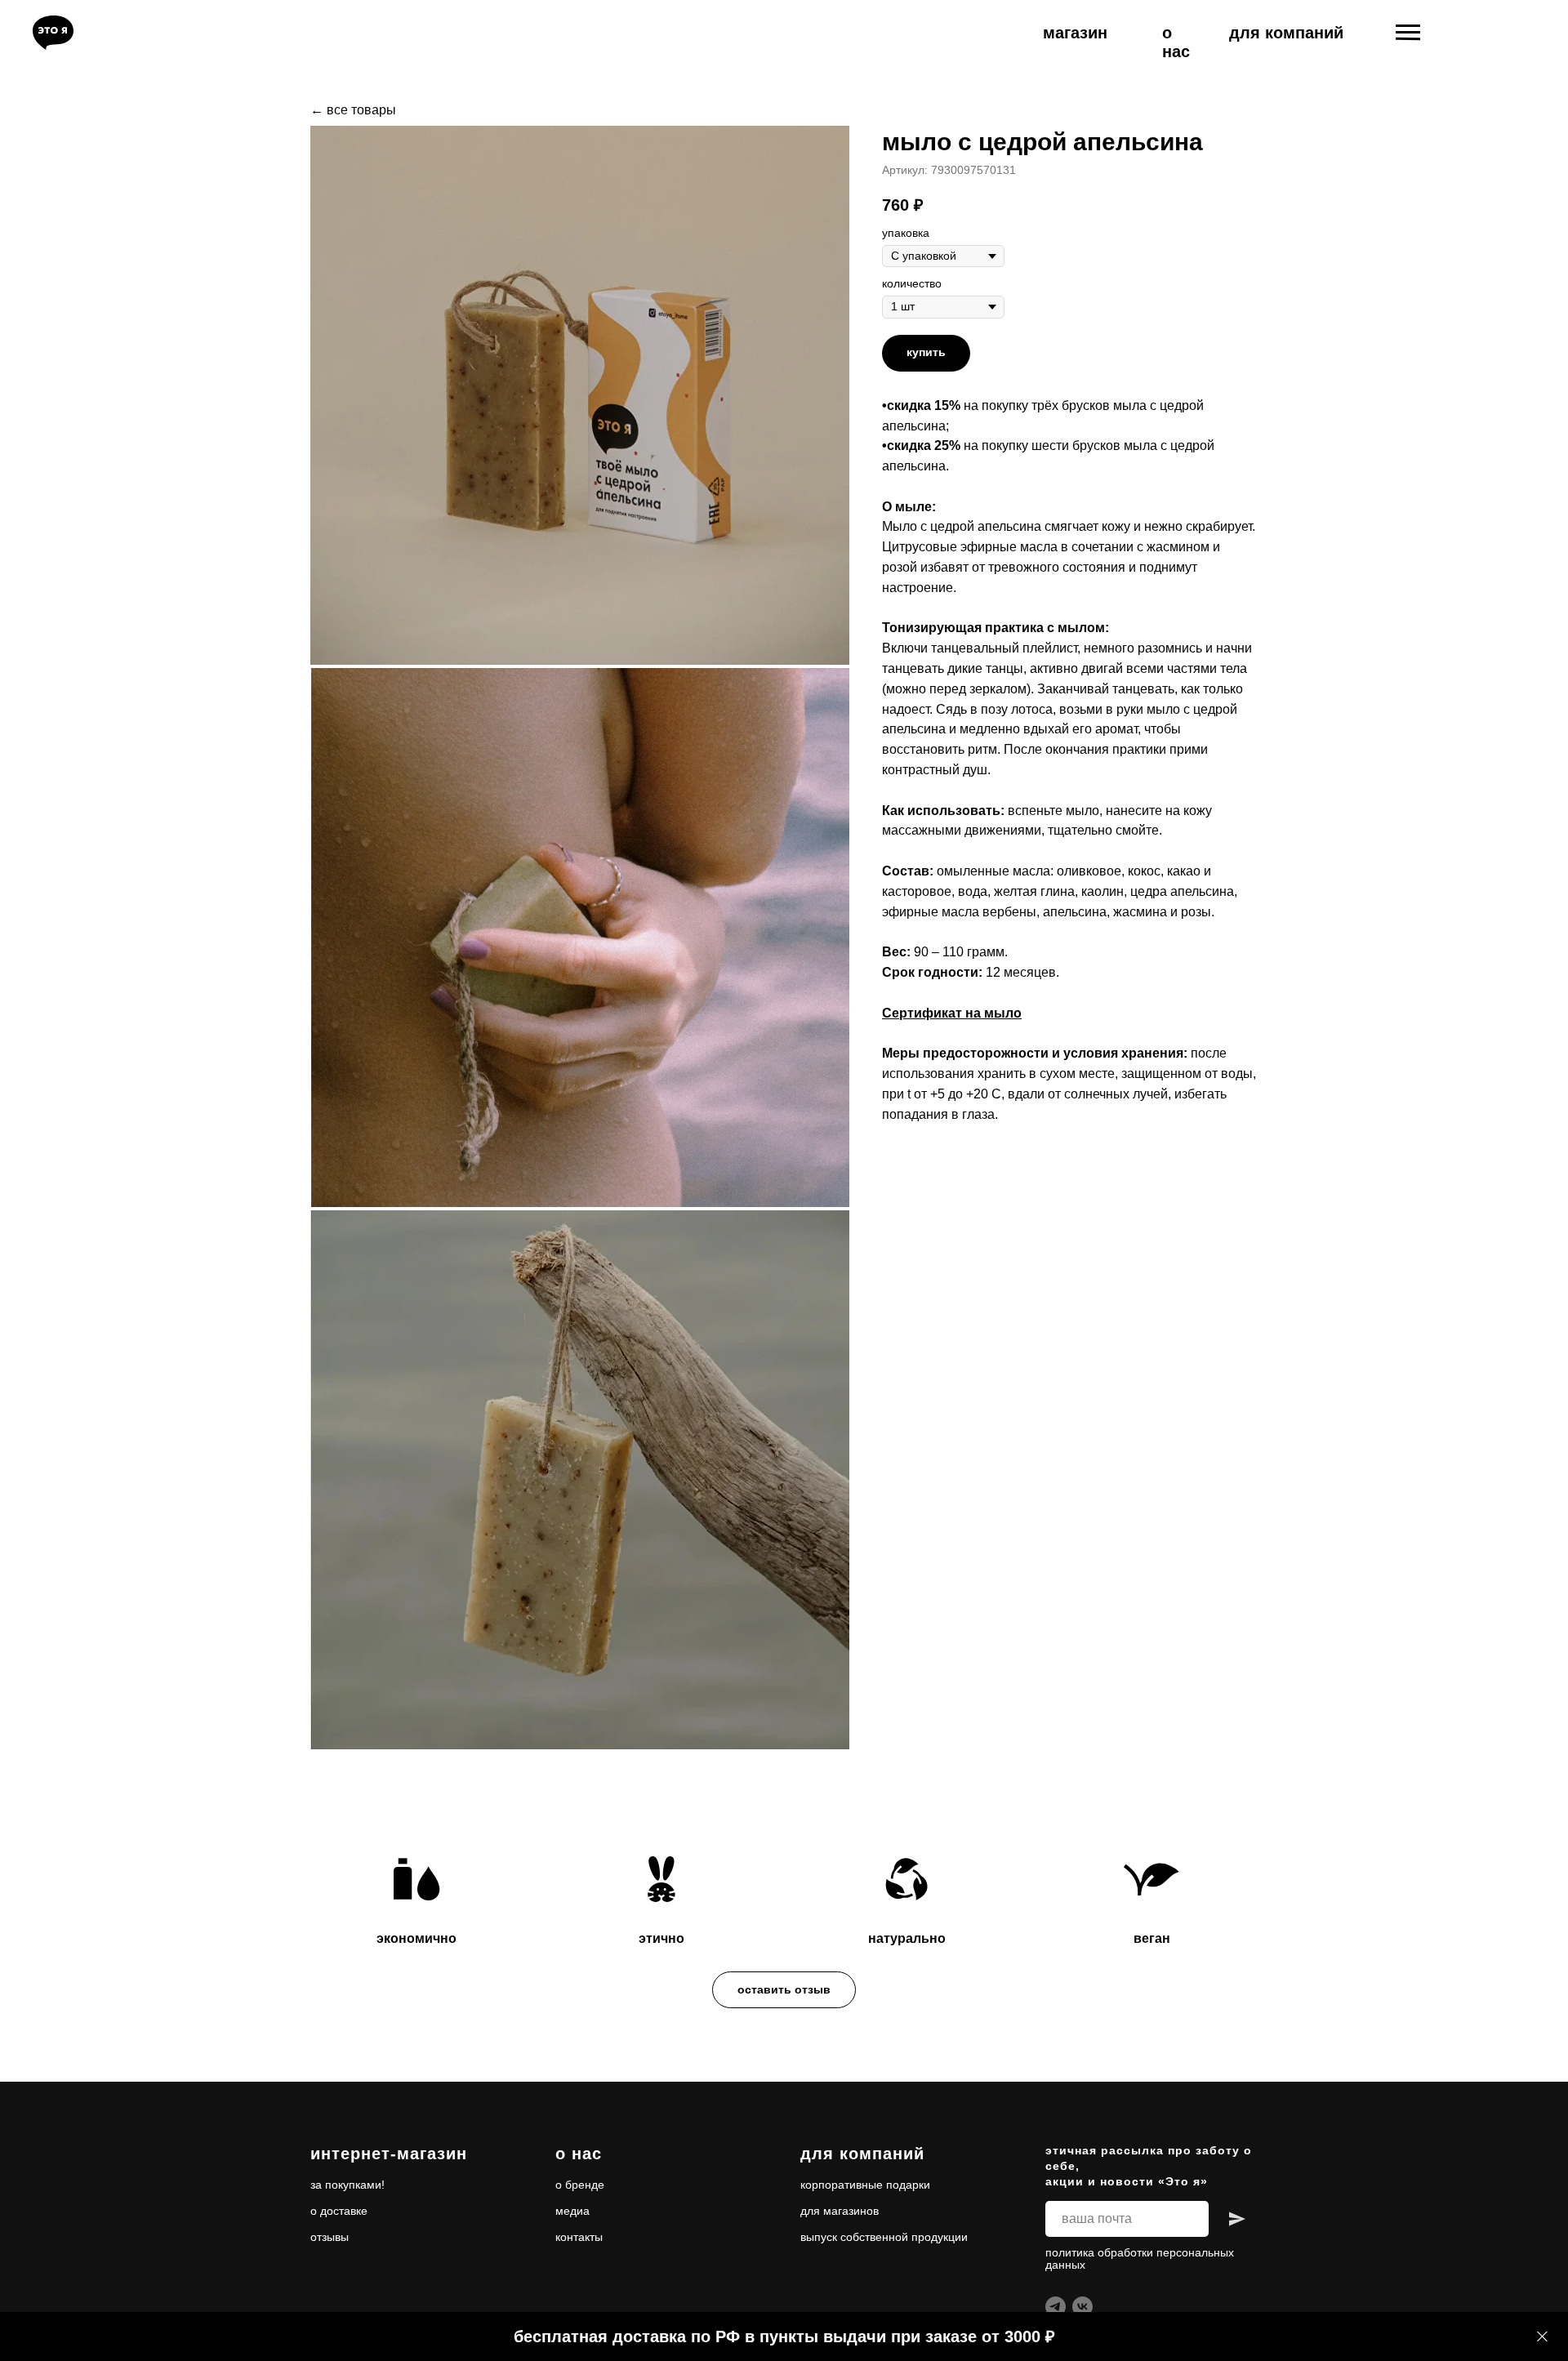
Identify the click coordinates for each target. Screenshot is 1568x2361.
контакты (579, 2237)
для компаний (1286, 33)
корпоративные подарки (865, 2185)
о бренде (580, 2185)
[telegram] (1056, 2307)
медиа (572, 2211)
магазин (1075, 33)
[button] (784, 1990)
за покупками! (347, 2185)
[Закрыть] (1542, 2337)
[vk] (1082, 2307)
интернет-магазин (389, 2154)
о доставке (339, 2211)
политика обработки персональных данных (1140, 2259)
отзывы (330, 2237)
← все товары (353, 110)
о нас (1176, 42)
